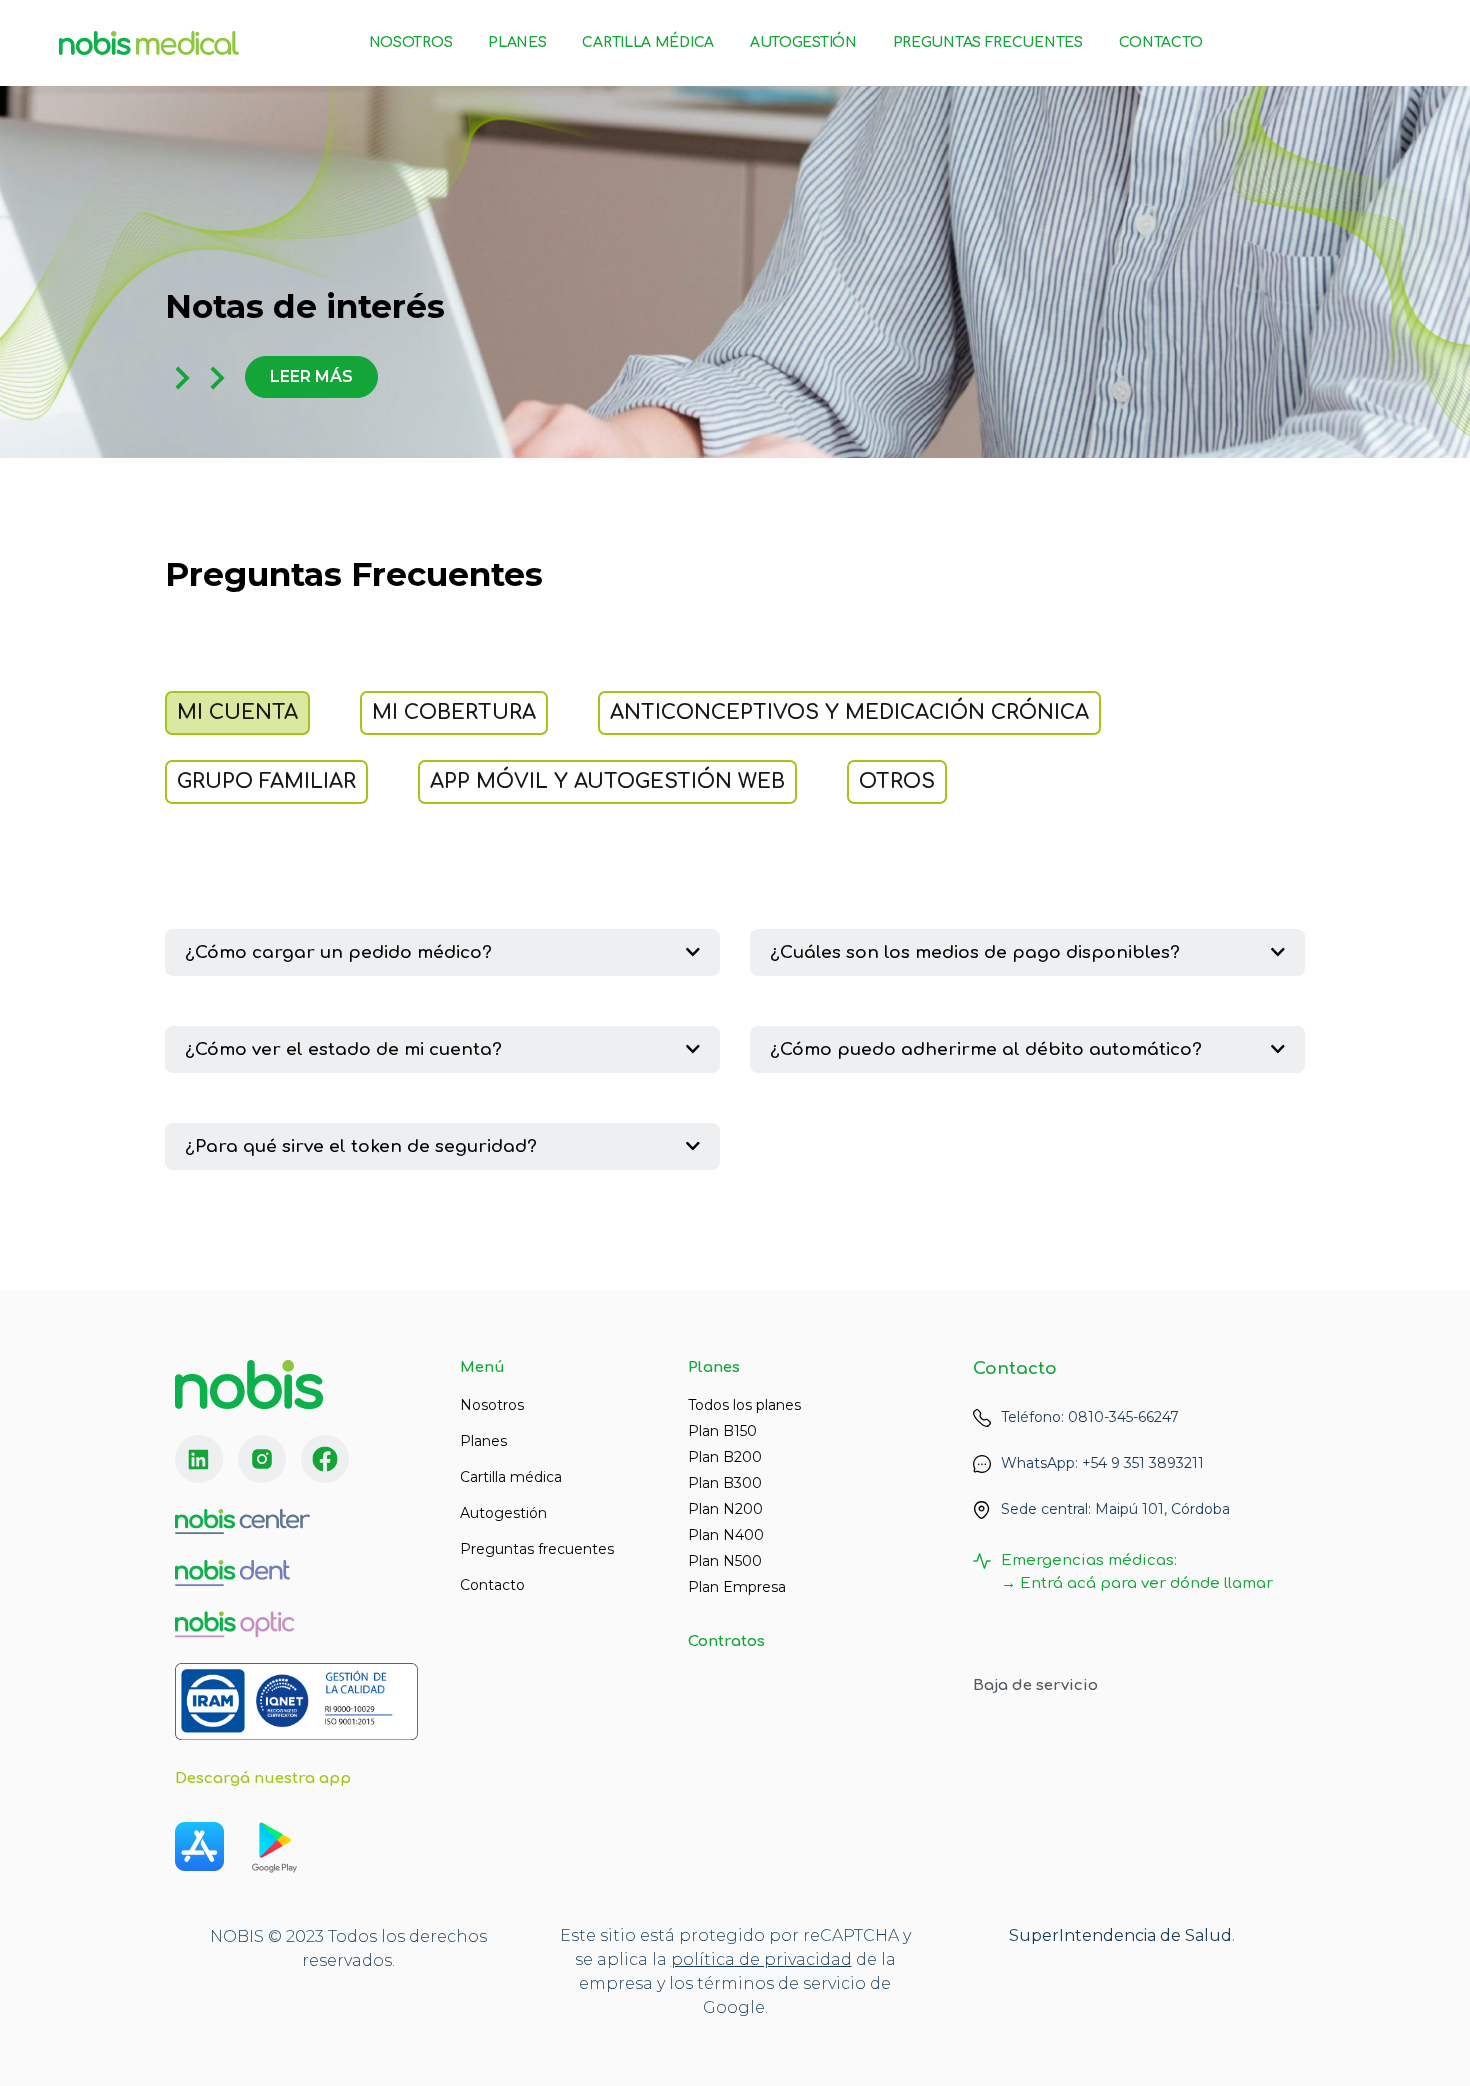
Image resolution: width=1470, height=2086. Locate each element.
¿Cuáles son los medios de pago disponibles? (975, 952)
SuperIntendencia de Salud (1120, 1935)
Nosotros (411, 42)
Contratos (726, 1641)
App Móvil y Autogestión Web (607, 781)
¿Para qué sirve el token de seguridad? (361, 1146)
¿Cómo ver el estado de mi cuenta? (343, 1049)
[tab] (442, 952)
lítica (714, 1959)
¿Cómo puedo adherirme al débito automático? (986, 1049)
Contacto (1161, 42)
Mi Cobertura (454, 712)
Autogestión (803, 42)
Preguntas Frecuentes (988, 42)
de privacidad (793, 1959)
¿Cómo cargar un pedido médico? (338, 952)
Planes (517, 42)
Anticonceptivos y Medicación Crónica (849, 712)
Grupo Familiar (266, 781)
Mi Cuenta (237, 712)
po (682, 1959)
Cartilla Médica (648, 42)
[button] (311, 377)
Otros (897, 781)
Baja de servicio (1035, 1685)
